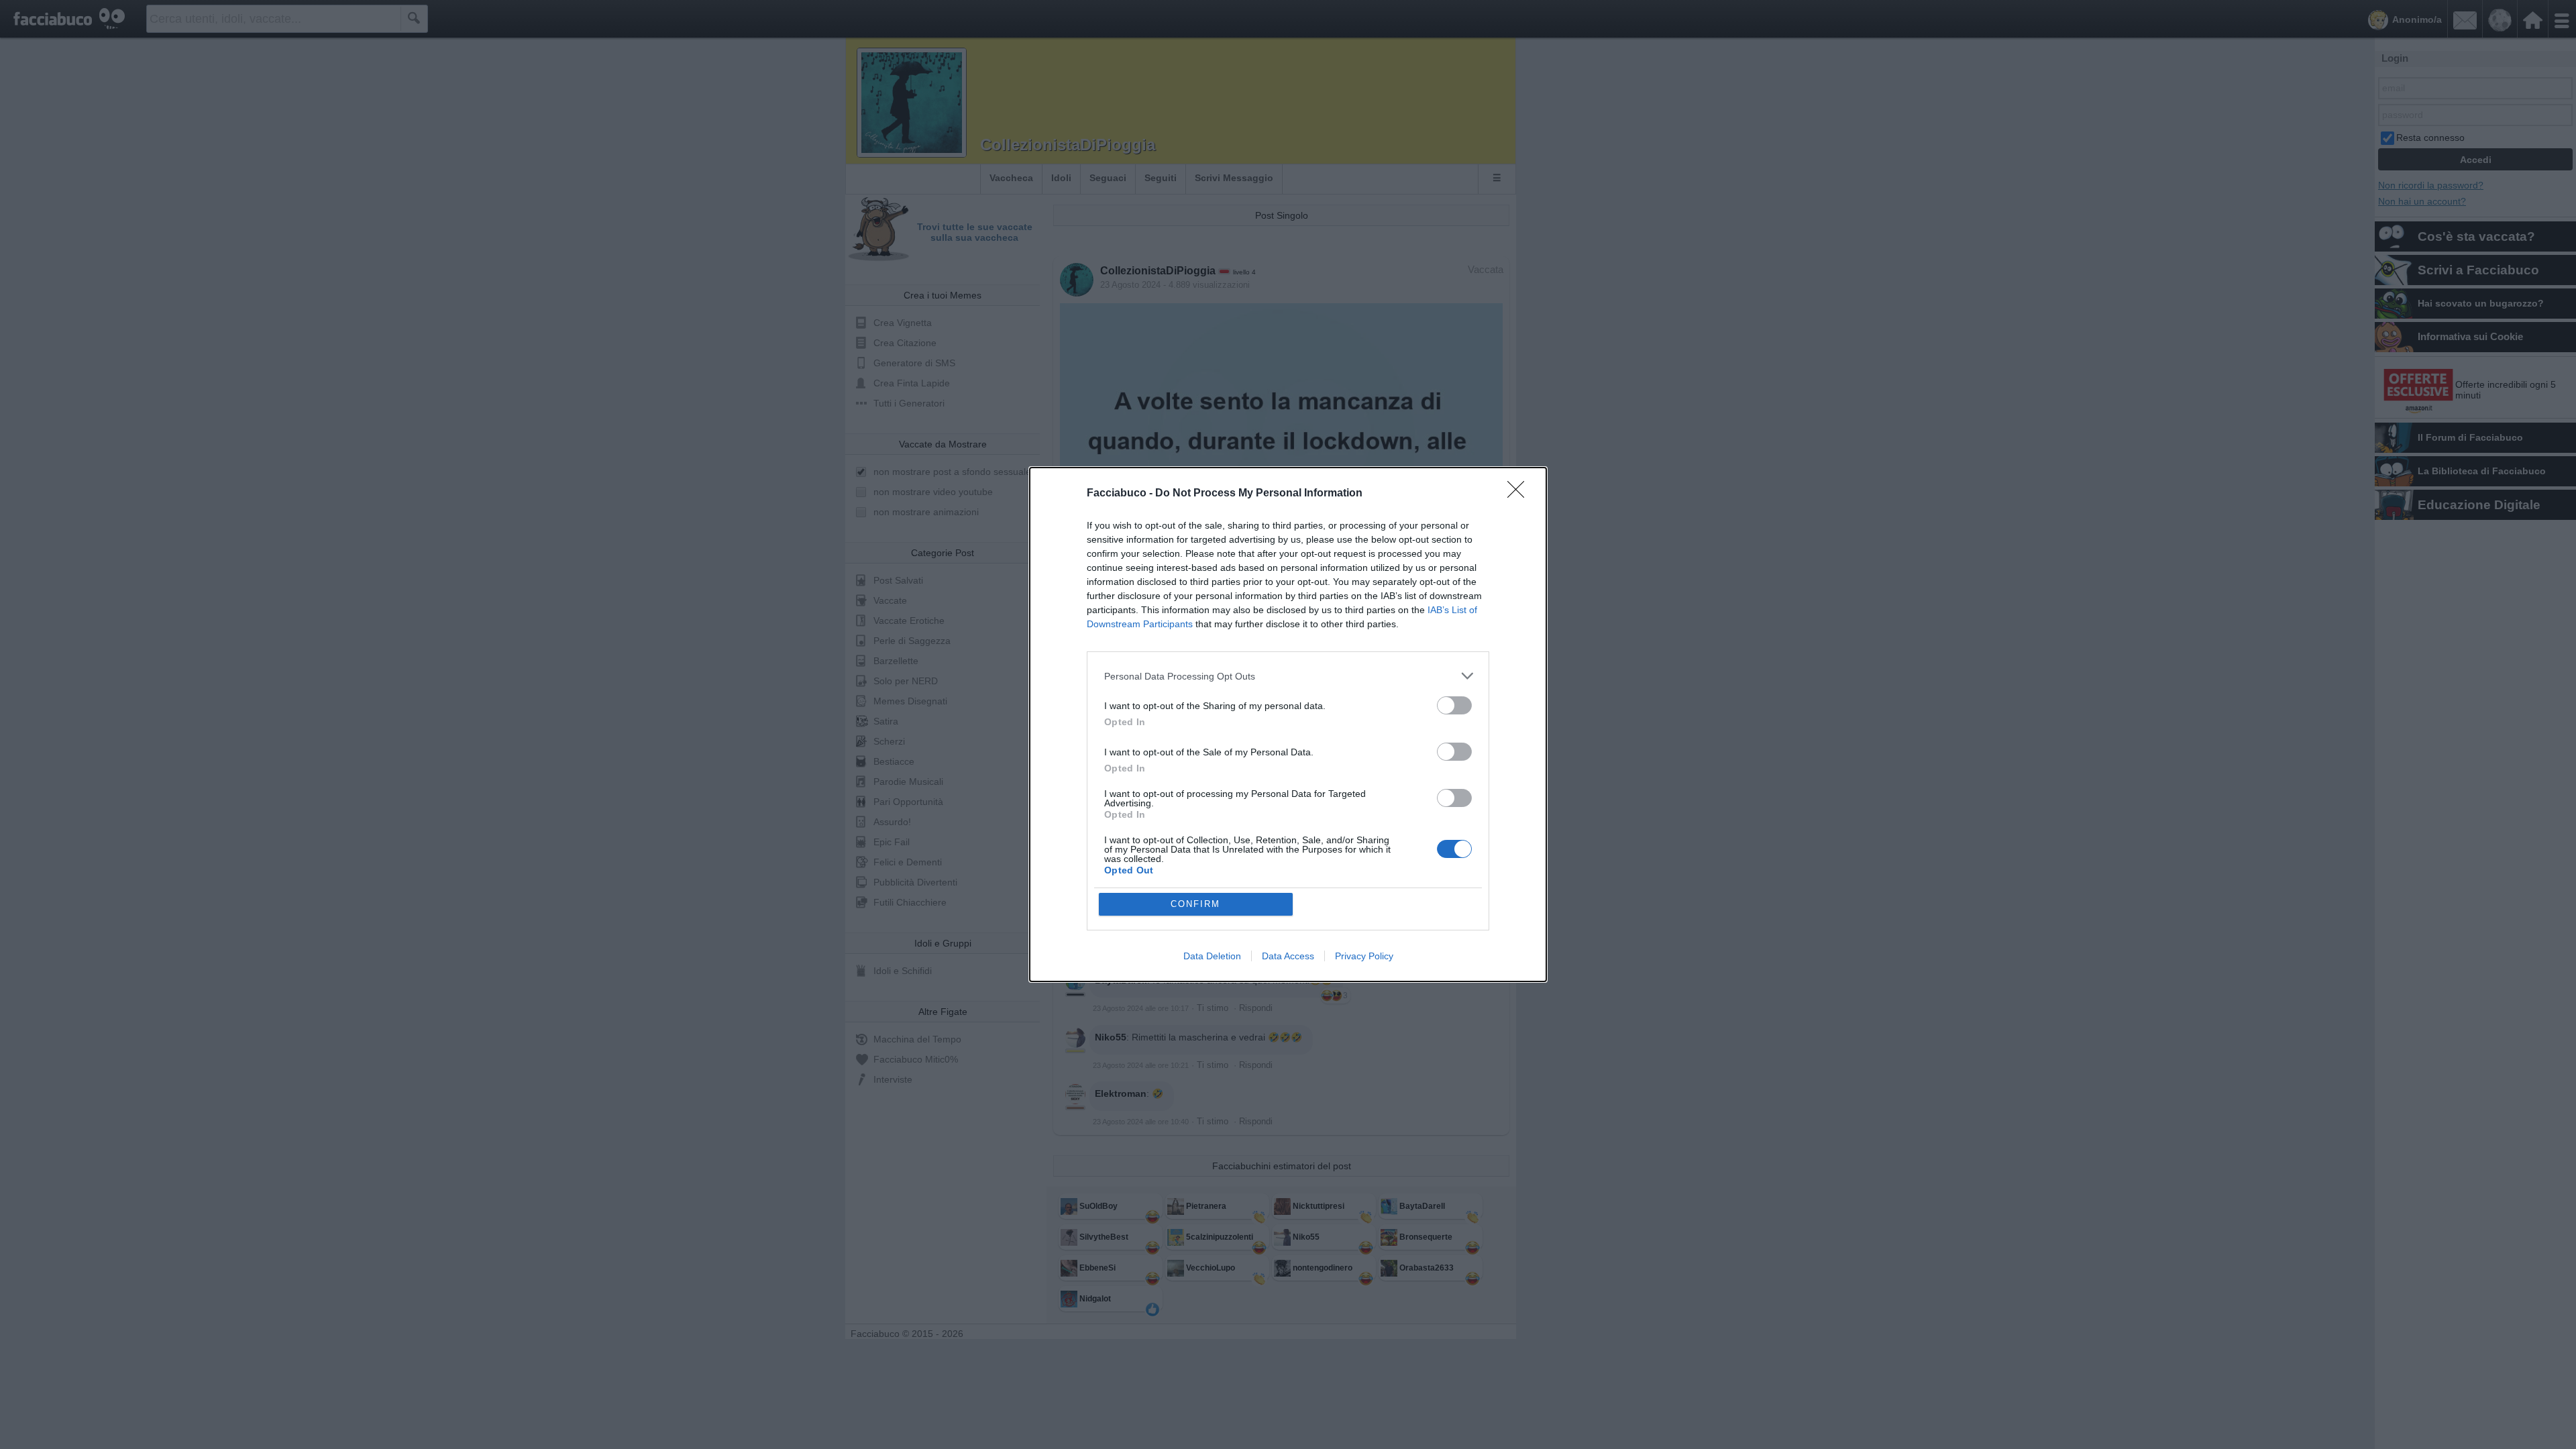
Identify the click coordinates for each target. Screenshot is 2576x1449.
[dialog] (1288, 724)
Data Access (1288, 956)
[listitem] (1288, 676)
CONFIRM (1195, 904)
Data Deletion (1212, 956)
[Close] (1520, 494)
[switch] (1454, 705)
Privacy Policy (1364, 956)
